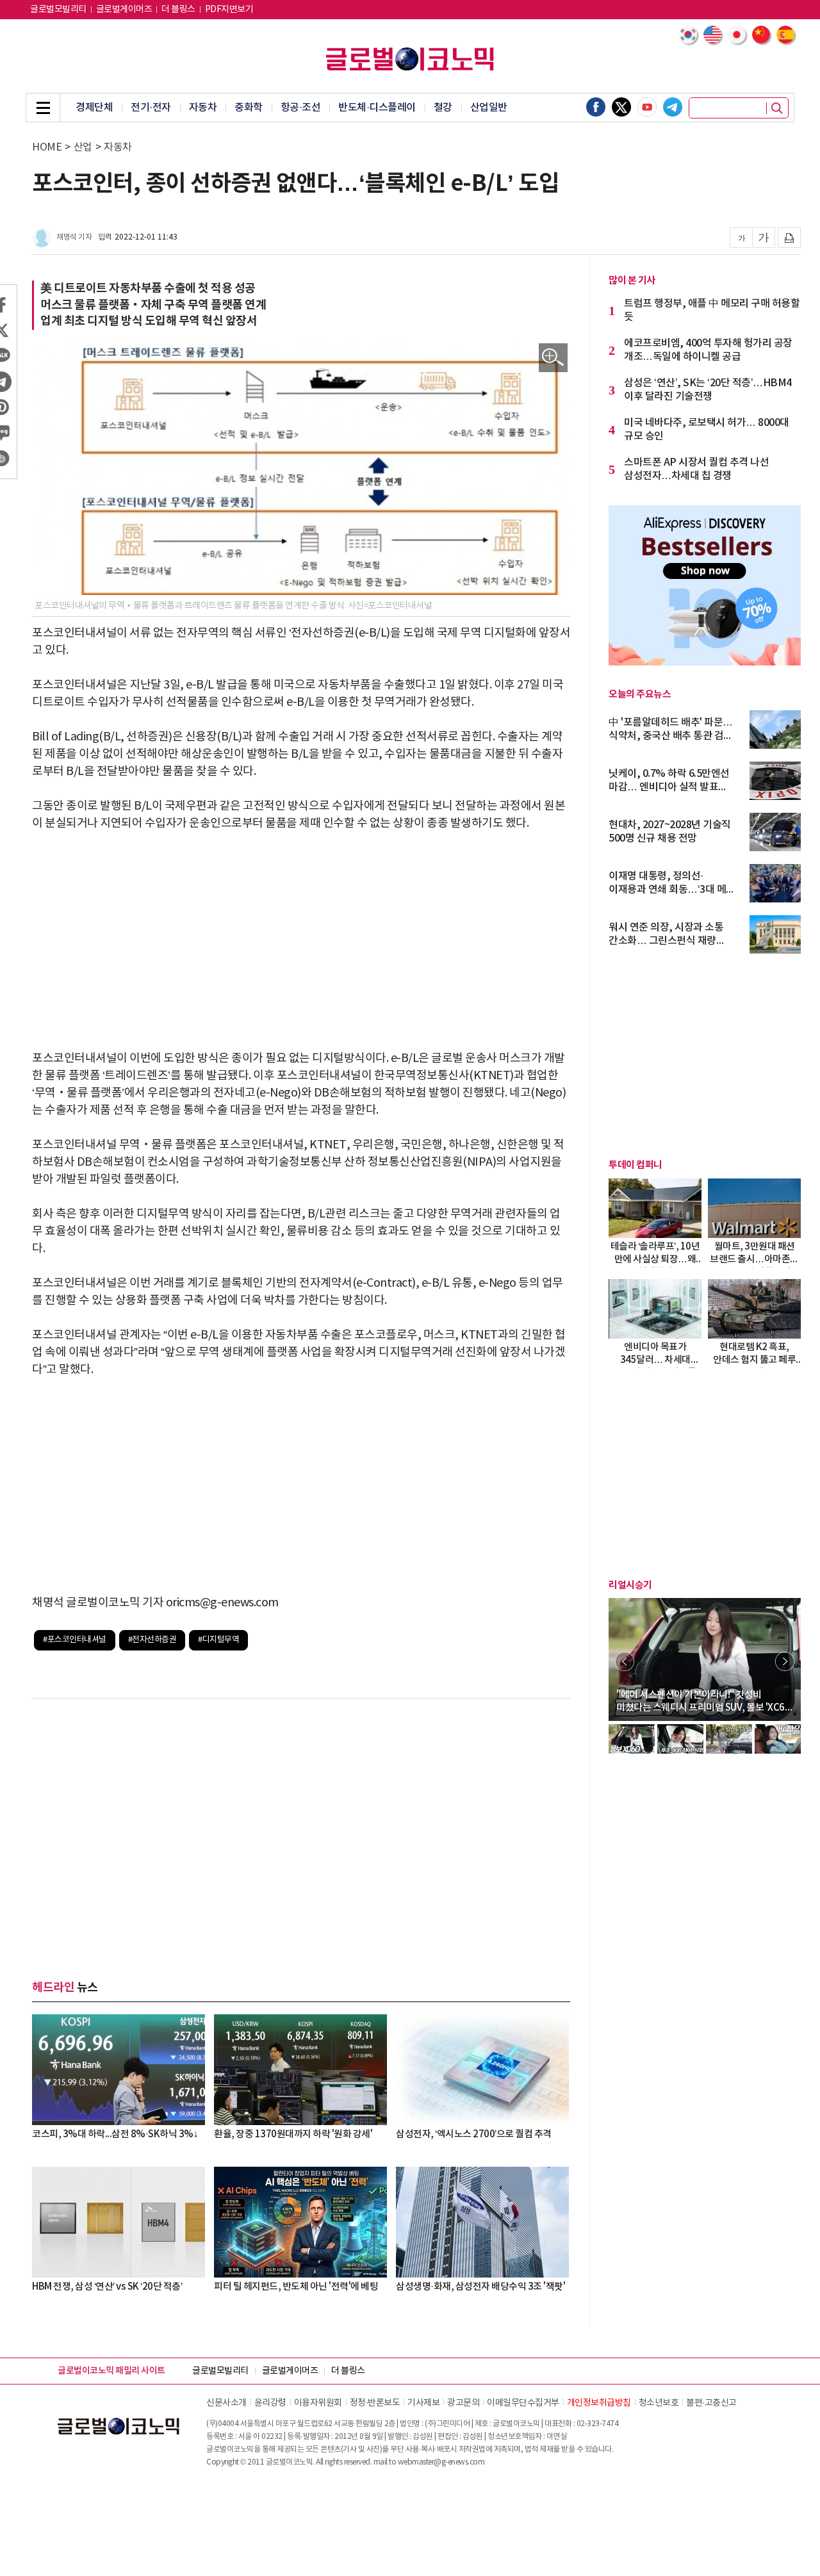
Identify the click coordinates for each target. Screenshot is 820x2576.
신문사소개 (226, 2403)
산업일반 (489, 108)
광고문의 (463, 2403)
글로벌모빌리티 (58, 10)
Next (785, 1661)
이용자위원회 (318, 2403)
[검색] (777, 108)
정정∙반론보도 (375, 2403)
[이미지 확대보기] (553, 358)
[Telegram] (673, 107)
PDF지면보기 (229, 10)
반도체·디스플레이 (377, 108)
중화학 (249, 108)
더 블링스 (178, 10)
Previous (625, 1661)
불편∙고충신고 (711, 2403)
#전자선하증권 (152, 1640)
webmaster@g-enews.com (441, 2462)
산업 (83, 147)
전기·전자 (151, 108)
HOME (47, 147)
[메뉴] (43, 108)
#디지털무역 (218, 1640)
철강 (443, 108)
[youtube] (647, 107)
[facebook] (596, 107)
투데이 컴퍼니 (635, 1165)
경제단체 (94, 108)
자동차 (203, 108)
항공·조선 (301, 108)
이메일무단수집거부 (523, 2403)
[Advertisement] (301, 941)
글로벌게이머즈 (124, 10)
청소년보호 (659, 2403)
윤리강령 (270, 2403)
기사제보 (423, 2403)
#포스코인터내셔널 (75, 1640)
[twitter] (621, 107)
